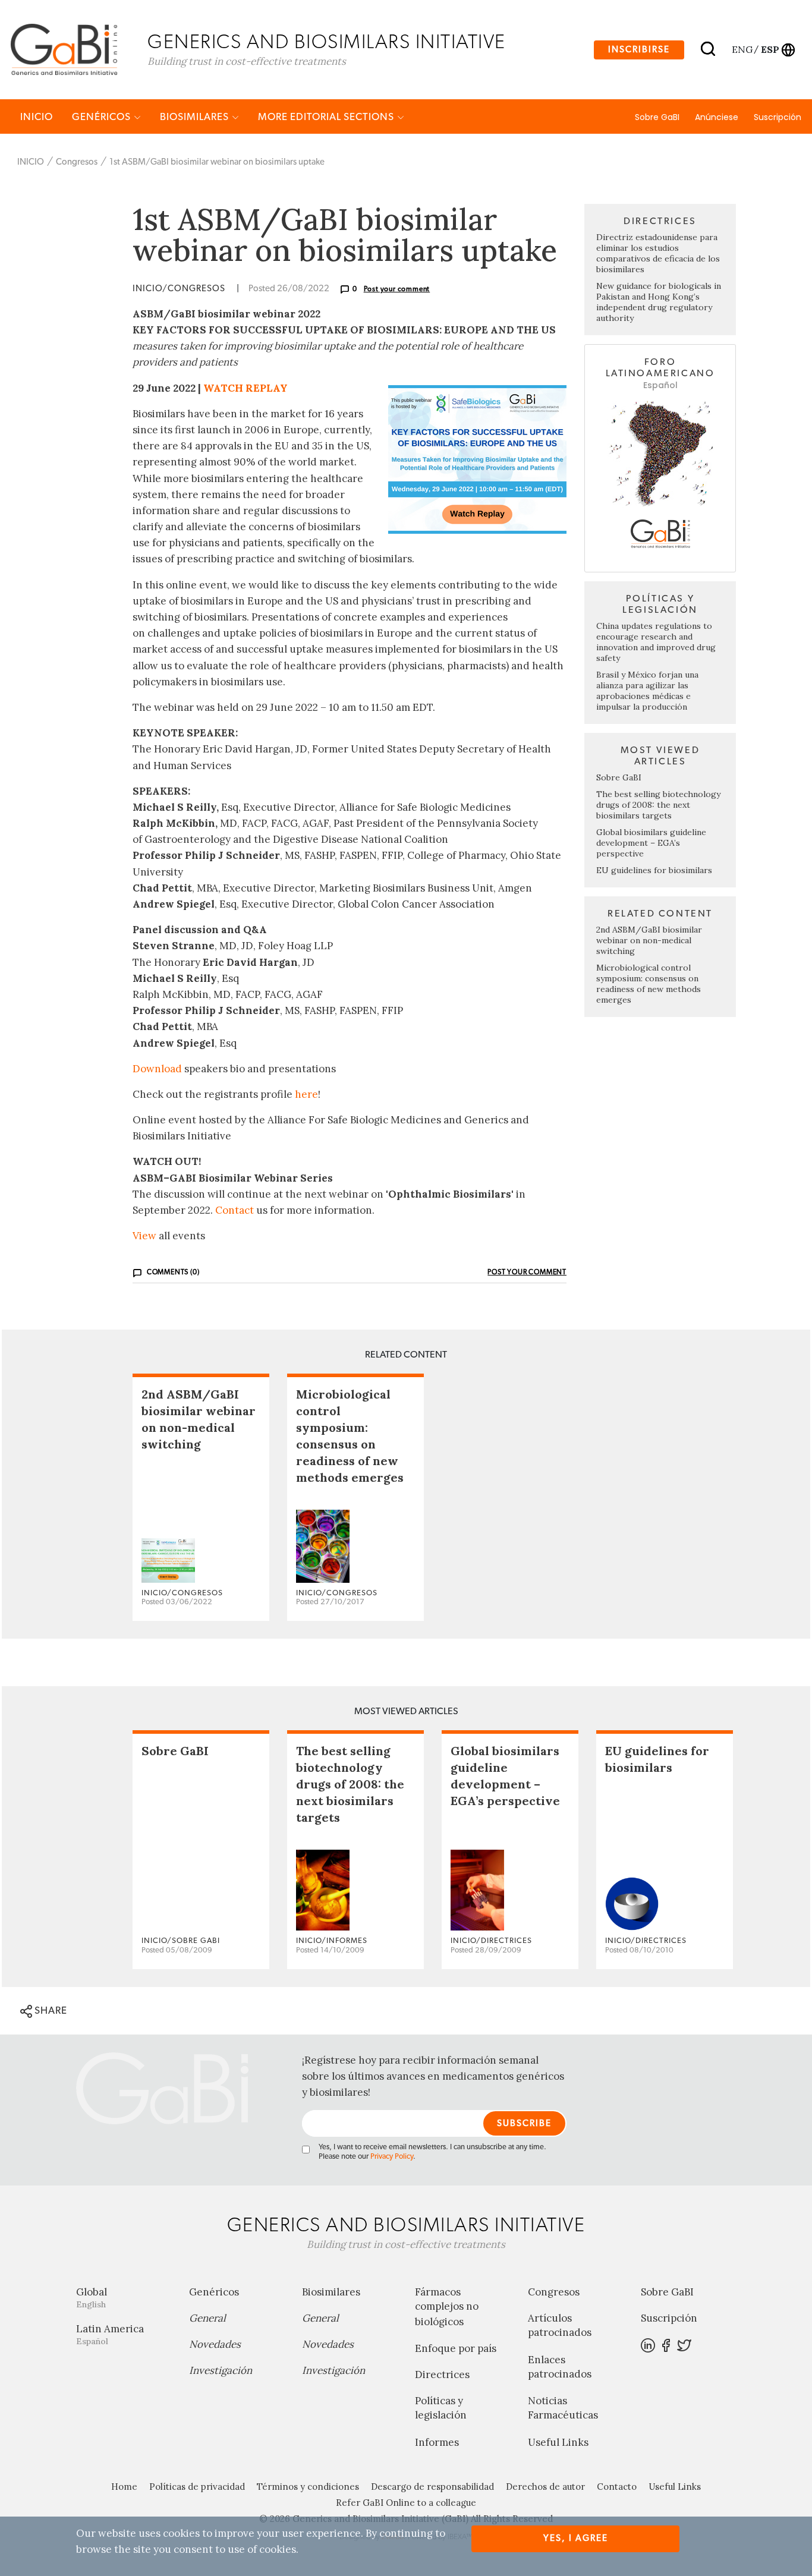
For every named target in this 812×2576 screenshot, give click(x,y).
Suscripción (778, 117)
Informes (437, 2442)
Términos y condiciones (308, 2487)
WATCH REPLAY (246, 388)
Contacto (617, 2487)
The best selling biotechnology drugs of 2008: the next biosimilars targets (658, 805)
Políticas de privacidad (197, 2487)
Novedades (215, 2344)
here (306, 1094)
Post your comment (397, 289)
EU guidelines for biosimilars (654, 870)
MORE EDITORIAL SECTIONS (327, 117)
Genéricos (103, 117)
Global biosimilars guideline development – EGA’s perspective (651, 843)
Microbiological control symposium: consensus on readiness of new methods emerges (649, 984)
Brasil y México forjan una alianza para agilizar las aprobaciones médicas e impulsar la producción (647, 691)
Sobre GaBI (657, 117)
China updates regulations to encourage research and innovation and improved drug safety (656, 642)
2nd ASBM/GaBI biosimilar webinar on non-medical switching (649, 940)
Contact (235, 1210)
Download (157, 1069)
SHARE (50, 2010)
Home (124, 2487)
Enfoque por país (456, 2348)
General (207, 2318)
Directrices (442, 2375)
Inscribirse (639, 50)
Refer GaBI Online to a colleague (406, 2503)
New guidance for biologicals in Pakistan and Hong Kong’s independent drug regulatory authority (659, 302)
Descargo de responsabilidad (432, 2487)
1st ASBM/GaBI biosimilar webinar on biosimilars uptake (217, 162)
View (144, 1236)
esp (770, 49)
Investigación (221, 2370)
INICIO (37, 117)
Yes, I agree (576, 2538)
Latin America (110, 2334)
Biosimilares (196, 117)
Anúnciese (717, 117)
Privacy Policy (392, 2157)
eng (742, 49)
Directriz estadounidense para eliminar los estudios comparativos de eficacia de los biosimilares (658, 253)
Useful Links (558, 2442)
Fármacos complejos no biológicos (447, 2307)
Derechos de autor (545, 2487)
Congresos (77, 162)
